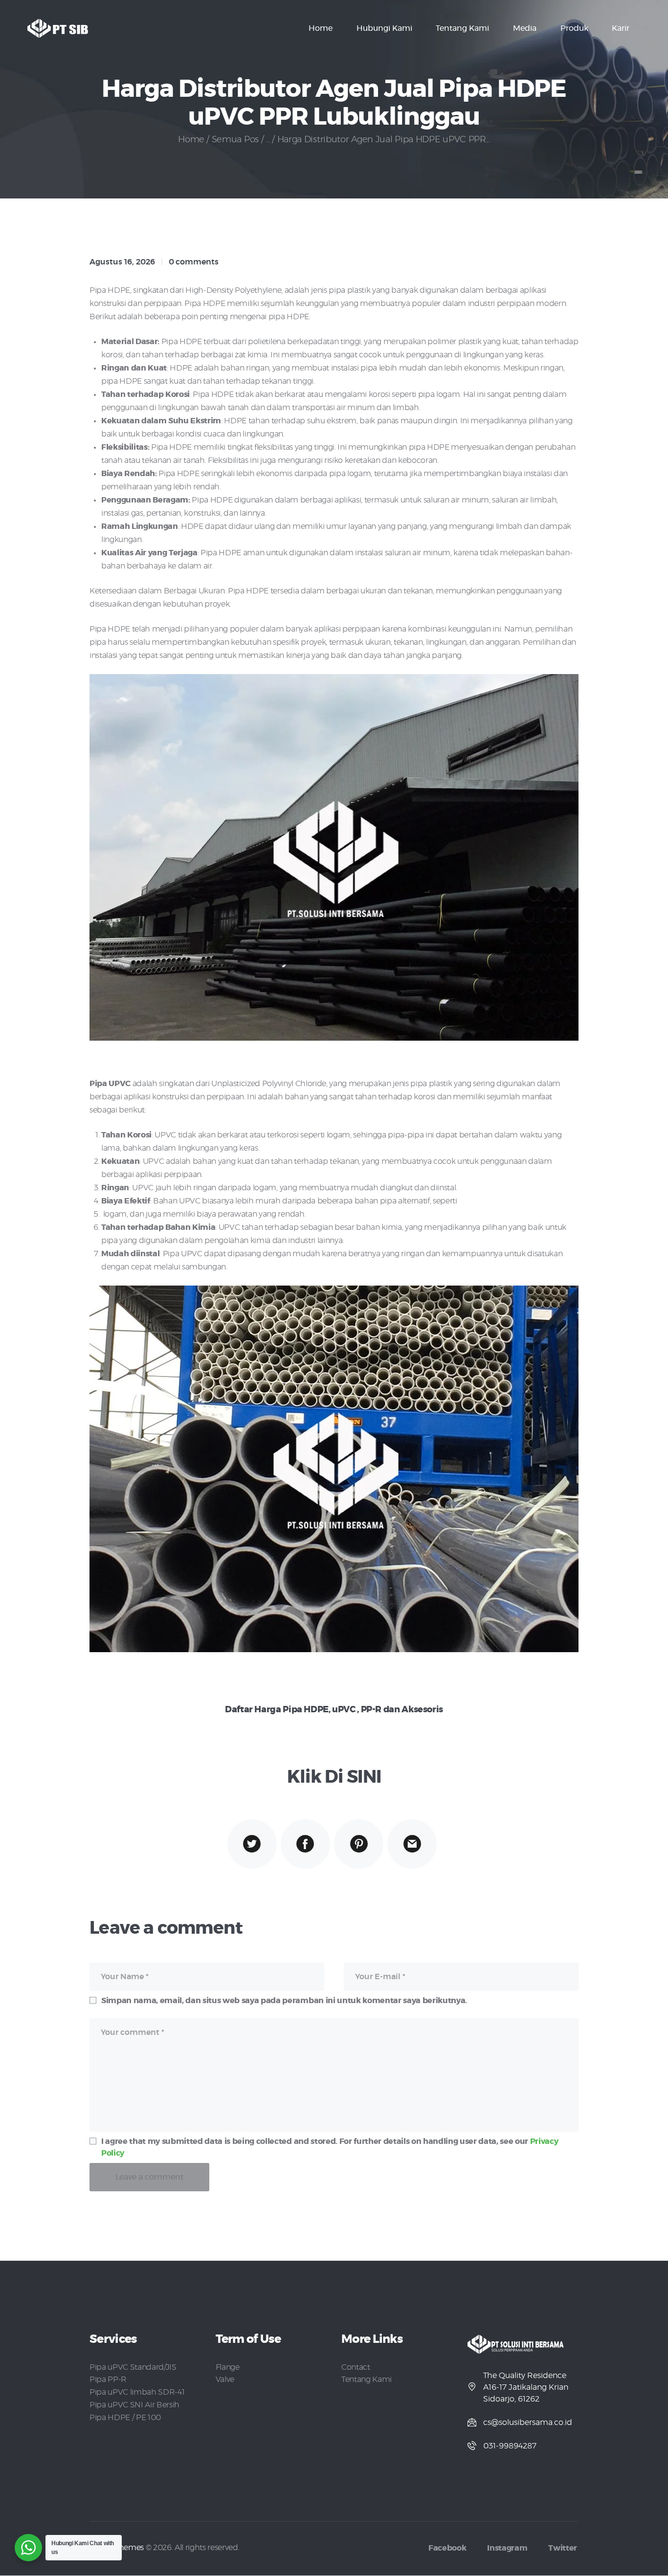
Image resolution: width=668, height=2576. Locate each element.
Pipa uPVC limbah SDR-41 (137, 2392)
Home (191, 140)
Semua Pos (235, 140)
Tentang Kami (367, 2380)
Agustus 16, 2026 (122, 262)
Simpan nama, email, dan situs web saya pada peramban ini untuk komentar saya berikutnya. (284, 2001)
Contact (356, 2367)
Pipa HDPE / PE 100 (125, 2418)
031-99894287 (510, 2446)
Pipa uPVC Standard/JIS (133, 2367)
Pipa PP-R (108, 2380)
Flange (228, 2367)
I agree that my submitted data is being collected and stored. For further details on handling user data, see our (330, 2147)
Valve (225, 2380)
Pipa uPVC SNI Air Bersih (134, 2405)
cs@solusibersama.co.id (528, 2423)
